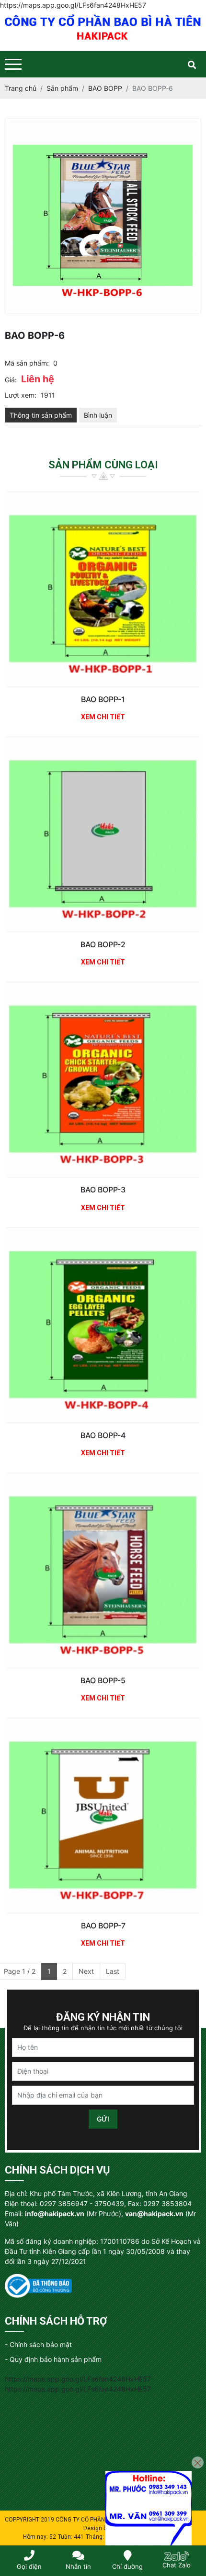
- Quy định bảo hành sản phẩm (53, 2359)
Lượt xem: (21, 395)
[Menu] (13, 64)
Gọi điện (29, 2566)
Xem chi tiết (103, 717)
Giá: (11, 380)
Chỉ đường (127, 2566)
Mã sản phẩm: (27, 363)
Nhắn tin (78, 2566)
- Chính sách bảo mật (38, 2344)
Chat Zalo (177, 2565)
